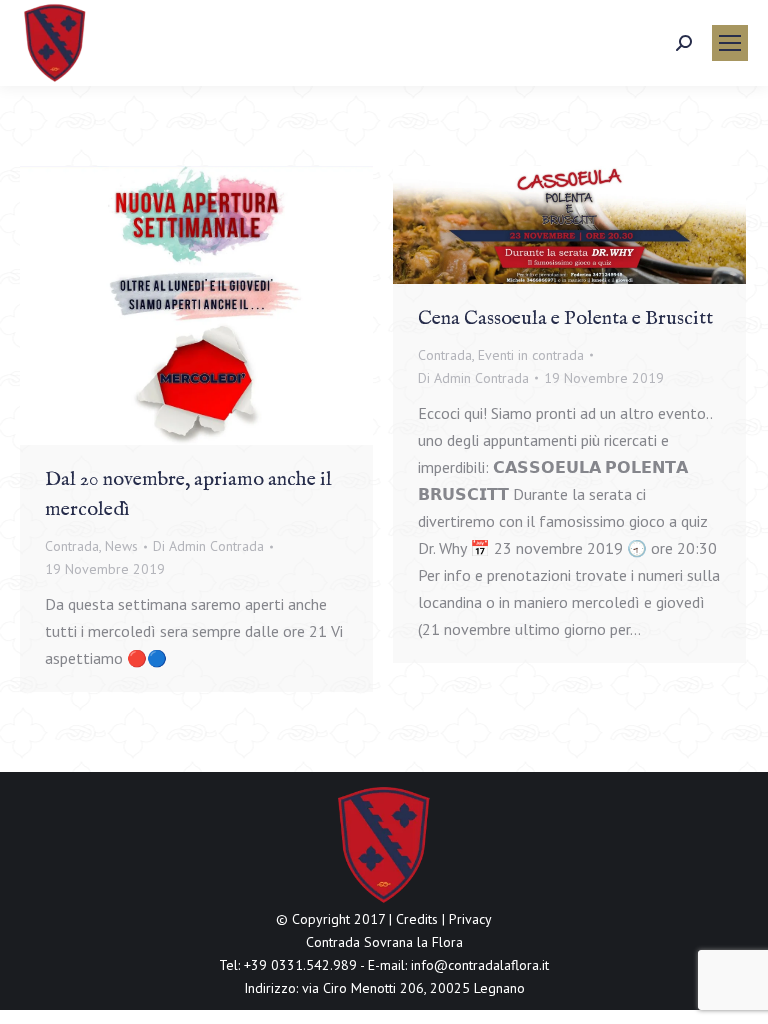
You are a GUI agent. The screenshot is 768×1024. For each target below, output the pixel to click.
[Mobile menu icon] (730, 43)
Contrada (72, 546)
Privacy (470, 919)
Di (208, 546)
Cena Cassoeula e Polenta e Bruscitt (565, 318)
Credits (417, 919)
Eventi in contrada (531, 355)
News (121, 546)
